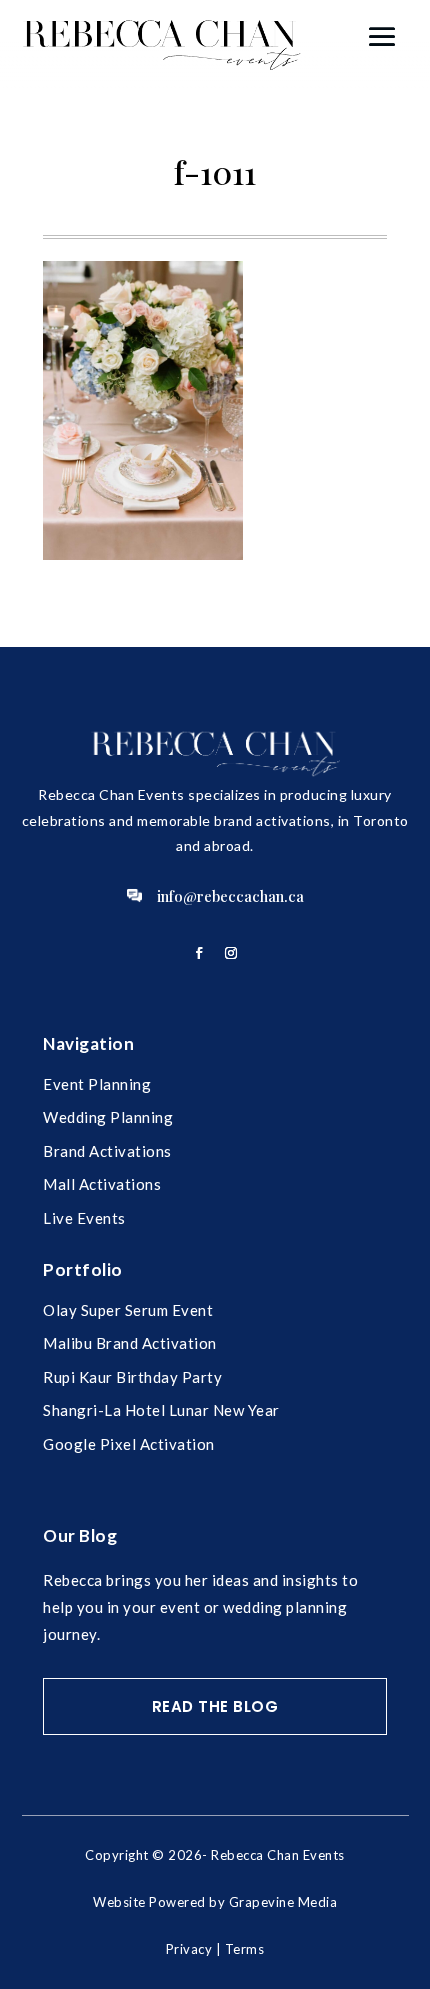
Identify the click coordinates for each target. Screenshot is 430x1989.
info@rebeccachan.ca (230, 896)
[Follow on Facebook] (199, 953)
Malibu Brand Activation (130, 1343)
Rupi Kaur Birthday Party (132, 1377)
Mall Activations (102, 1184)
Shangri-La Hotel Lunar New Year (161, 1410)
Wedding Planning (108, 1117)
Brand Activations (107, 1151)
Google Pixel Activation (129, 1444)
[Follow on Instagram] (231, 953)
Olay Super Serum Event (128, 1310)
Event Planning (97, 1084)
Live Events (84, 1218)
